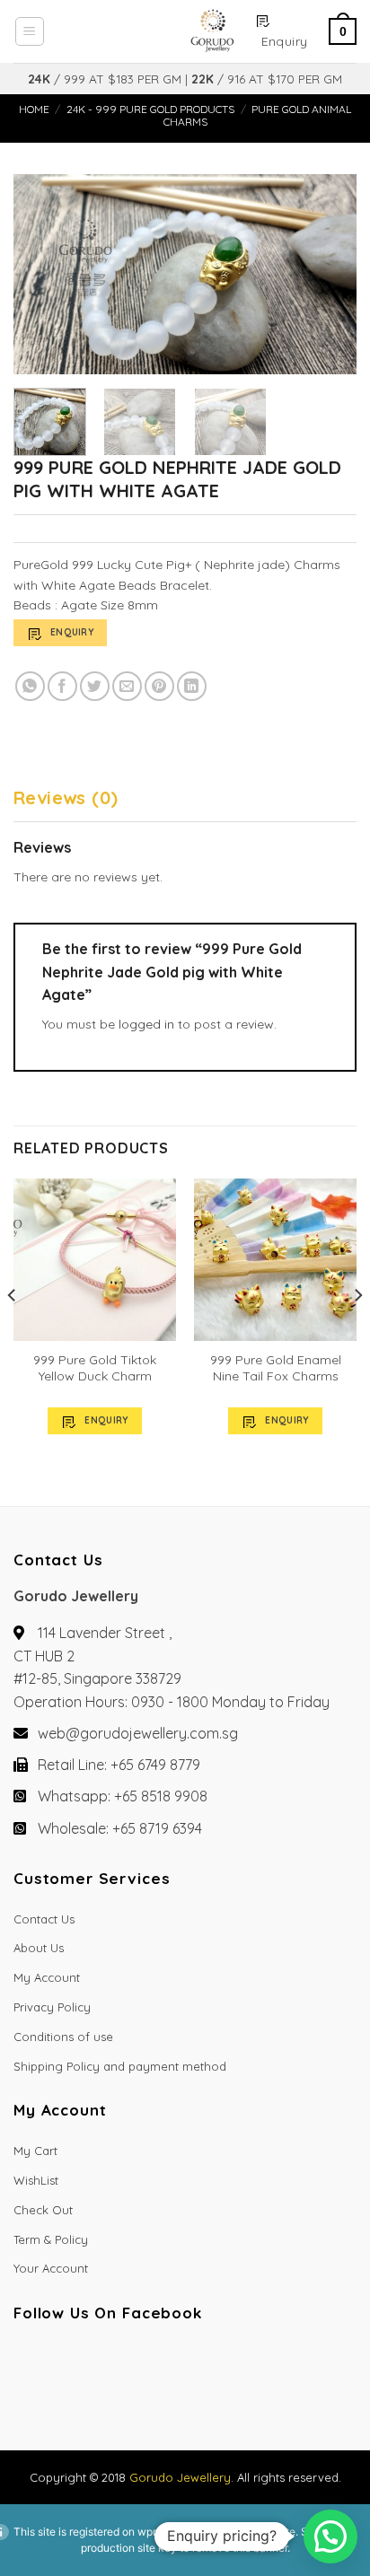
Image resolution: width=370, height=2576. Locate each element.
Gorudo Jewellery (180, 2477)
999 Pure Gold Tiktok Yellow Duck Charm (95, 1368)
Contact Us (44, 1919)
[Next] (327, 274)
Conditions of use (63, 2037)
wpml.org (160, 2532)
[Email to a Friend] (127, 686)
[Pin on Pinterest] (159, 686)
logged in (146, 1024)
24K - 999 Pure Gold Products (150, 109)
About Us (39, 1948)
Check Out (43, 2210)
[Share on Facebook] (62, 686)
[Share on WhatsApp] (30, 686)
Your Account (51, 2268)
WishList (36, 2180)
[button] (330, 2537)
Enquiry (72, 632)
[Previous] (43, 274)
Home (34, 109)
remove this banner (240, 2548)
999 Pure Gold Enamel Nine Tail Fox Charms (276, 1368)
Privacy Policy (52, 2007)
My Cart (35, 2151)
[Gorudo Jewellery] (149, 31)
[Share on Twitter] (95, 686)
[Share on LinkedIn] (192, 686)
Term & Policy (51, 2239)
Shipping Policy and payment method (120, 2066)
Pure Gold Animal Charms (258, 115)
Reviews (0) (66, 797)
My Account (47, 1977)
